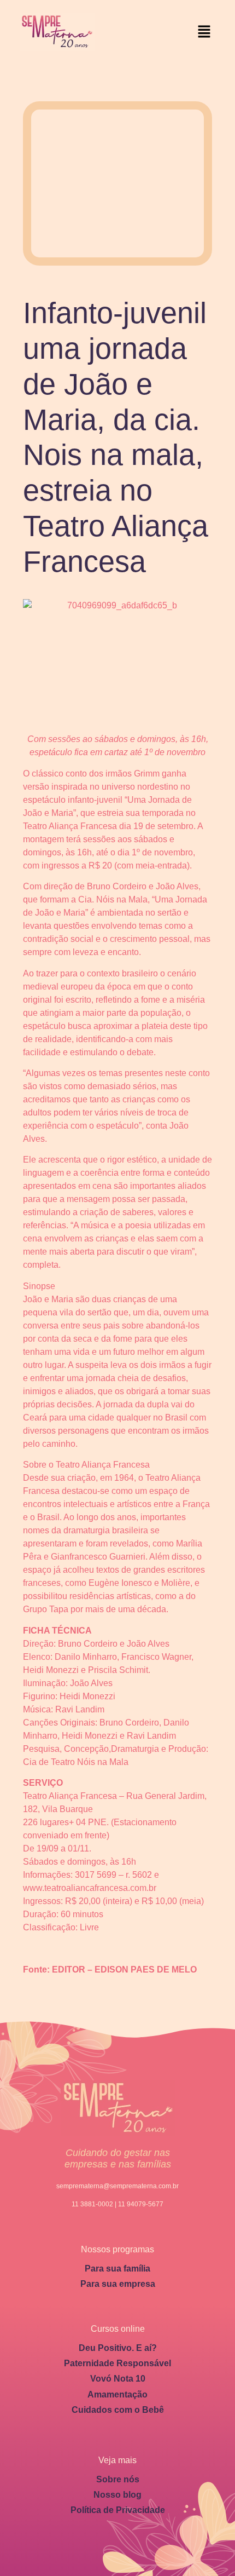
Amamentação (117, 2394)
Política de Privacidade (118, 2510)
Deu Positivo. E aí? (118, 2348)
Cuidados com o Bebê (118, 2410)
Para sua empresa (118, 2284)
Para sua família (117, 2269)
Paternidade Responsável (117, 2363)
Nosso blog (117, 2495)
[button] (204, 32)
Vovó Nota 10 (118, 2379)
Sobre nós (118, 2479)
